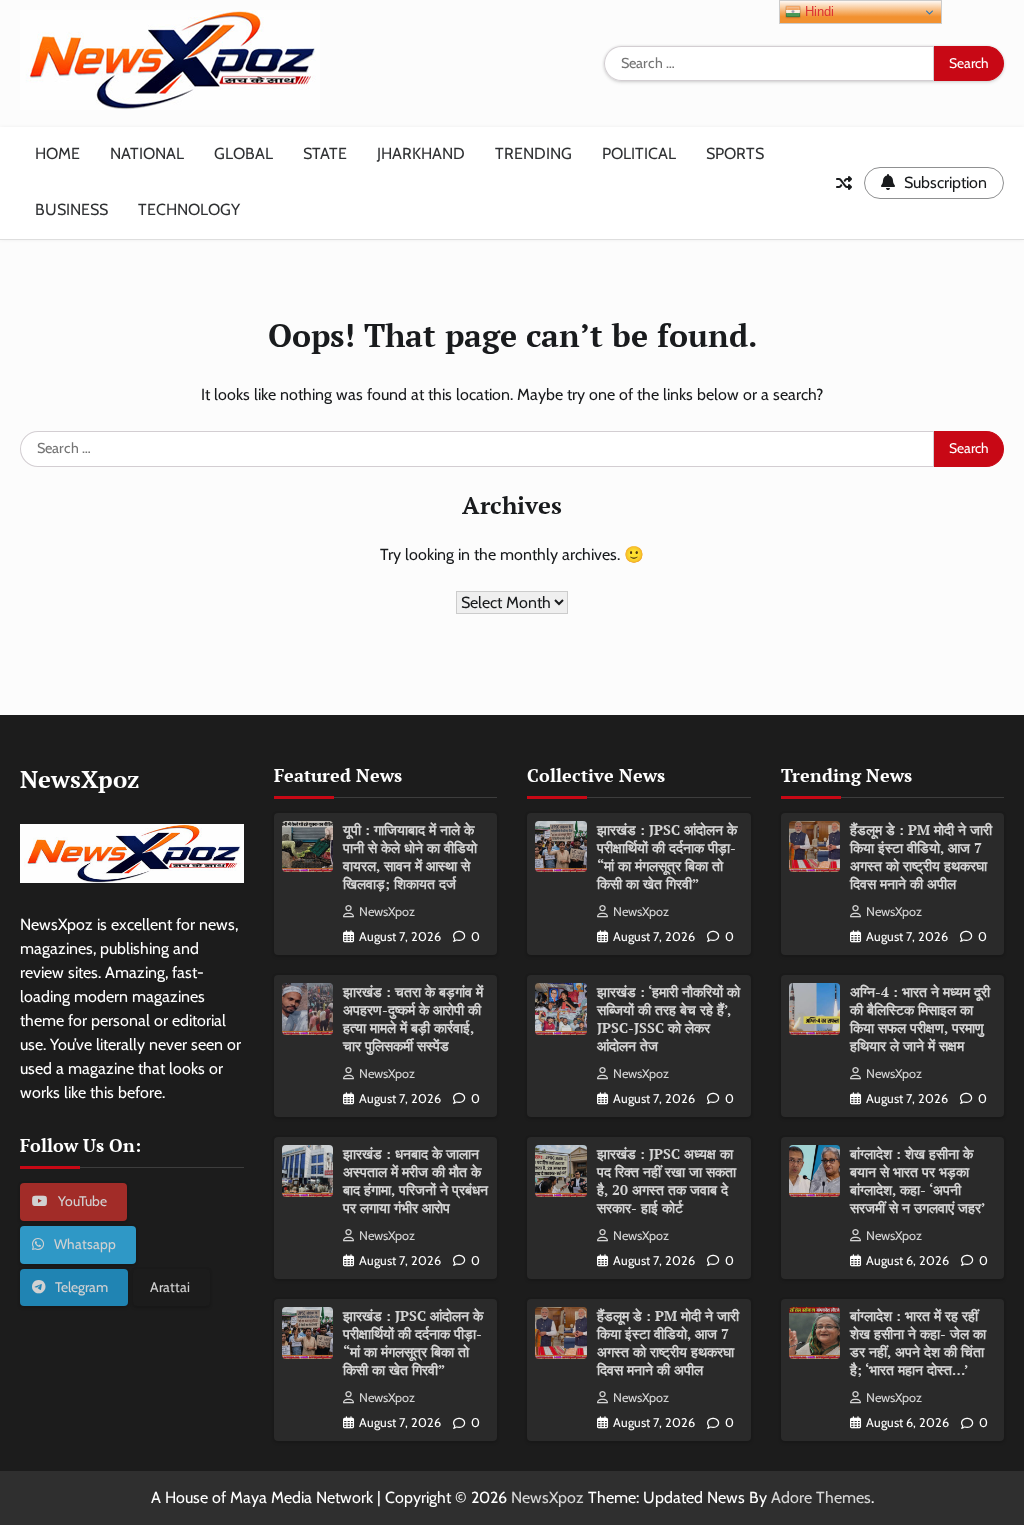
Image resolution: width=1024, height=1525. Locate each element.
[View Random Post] (844, 183)
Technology (189, 209)
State (325, 153)
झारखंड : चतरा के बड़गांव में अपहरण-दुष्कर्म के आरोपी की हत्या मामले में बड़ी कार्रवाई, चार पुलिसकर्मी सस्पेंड (413, 1019)
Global (243, 153)
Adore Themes (821, 1497)
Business (71, 209)
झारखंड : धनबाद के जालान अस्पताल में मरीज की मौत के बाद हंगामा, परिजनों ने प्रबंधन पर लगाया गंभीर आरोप (415, 1181)
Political (639, 153)
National (147, 153)
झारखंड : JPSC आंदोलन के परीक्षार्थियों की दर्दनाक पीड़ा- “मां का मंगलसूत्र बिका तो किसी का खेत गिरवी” (413, 1343)
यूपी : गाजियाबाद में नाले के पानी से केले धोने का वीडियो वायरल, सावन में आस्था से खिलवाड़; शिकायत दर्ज (410, 857)
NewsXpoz (387, 911)
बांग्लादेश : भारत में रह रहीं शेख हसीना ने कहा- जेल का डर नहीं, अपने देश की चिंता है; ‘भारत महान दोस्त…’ (918, 1343)
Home (57, 153)
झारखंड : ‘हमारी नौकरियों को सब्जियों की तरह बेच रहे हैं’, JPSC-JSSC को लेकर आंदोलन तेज (668, 1019)
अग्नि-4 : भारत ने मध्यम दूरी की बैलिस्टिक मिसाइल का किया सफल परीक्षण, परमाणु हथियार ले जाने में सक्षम (920, 1019)
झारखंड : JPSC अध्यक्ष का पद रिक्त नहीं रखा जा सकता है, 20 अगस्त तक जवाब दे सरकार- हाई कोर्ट (666, 1181)
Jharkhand (421, 153)
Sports (735, 153)
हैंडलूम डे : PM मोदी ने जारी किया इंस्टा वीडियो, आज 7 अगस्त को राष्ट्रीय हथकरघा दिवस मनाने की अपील (668, 1343)
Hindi (817, 11)
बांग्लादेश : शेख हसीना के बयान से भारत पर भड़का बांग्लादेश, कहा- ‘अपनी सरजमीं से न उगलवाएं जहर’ (917, 1181)
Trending (533, 153)
